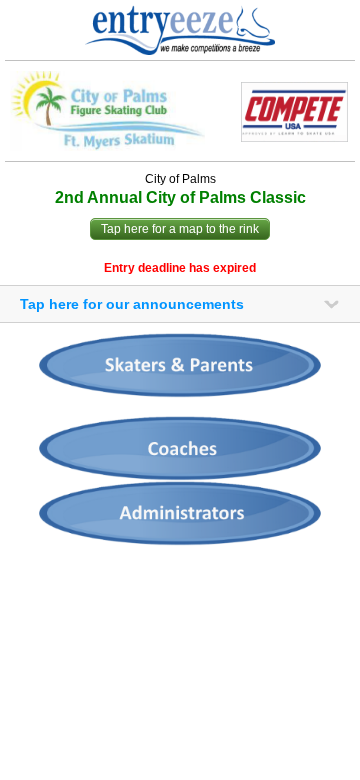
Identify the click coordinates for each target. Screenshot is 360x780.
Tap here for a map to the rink (180, 229)
